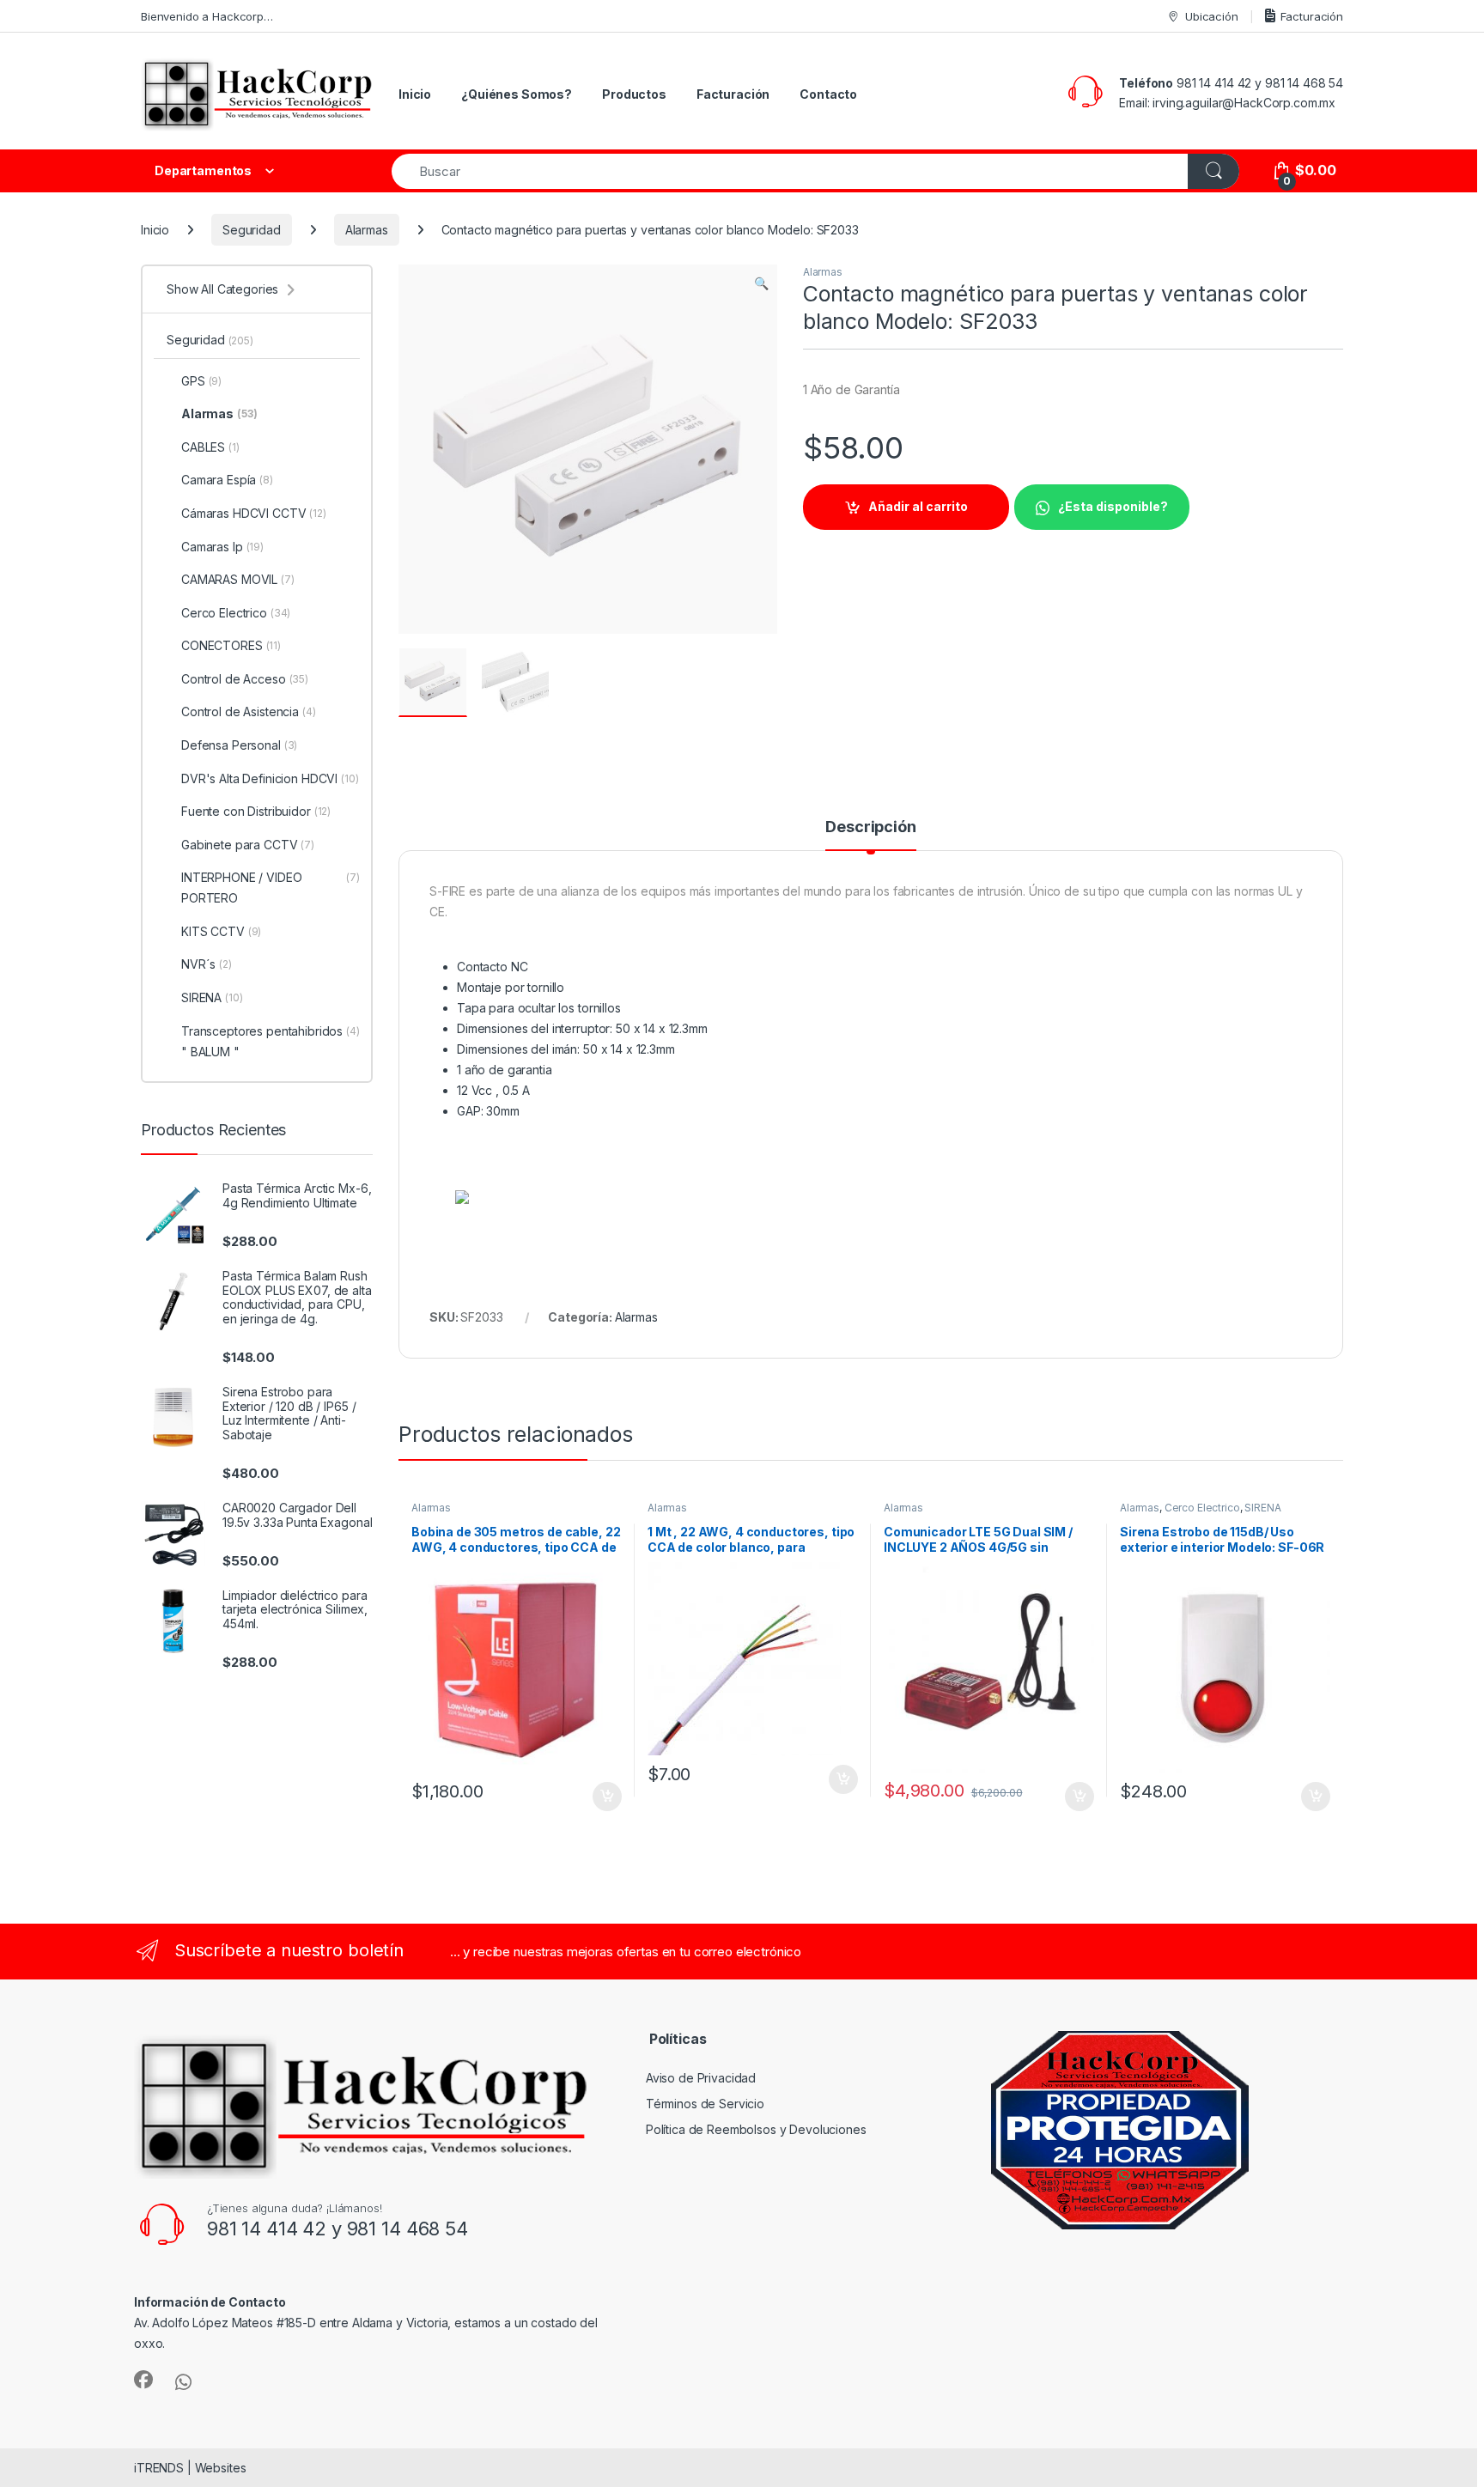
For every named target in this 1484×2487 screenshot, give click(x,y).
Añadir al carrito (918, 506)
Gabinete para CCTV (248, 845)
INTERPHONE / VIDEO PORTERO (271, 888)
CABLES (210, 447)
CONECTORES (231, 645)
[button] (761, 283)
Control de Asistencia (249, 711)
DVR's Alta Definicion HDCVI (270, 778)
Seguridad (252, 230)
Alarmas (367, 230)
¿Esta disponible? (1113, 506)
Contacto (828, 94)
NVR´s (207, 964)
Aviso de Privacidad (701, 2078)
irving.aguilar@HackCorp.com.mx (1244, 103)
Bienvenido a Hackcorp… (207, 16)
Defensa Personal (239, 745)
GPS (201, 381)
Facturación (1312, 16)
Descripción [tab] (870, 827)
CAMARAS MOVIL (238, 579)
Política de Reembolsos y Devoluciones (756, 2129)
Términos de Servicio (705, 2104)
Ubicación (1212, 16)
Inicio (415, 94)
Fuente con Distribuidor (256, 811)
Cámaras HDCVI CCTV (254, 513)
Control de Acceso (245, 679)
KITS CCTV (221, 931)
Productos (634, 94)
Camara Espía (227, 480)
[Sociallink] (143, 2380)
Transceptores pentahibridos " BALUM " (271, 1041)
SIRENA (1262, 1508)
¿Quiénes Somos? (517, 94)
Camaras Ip (222, 547)
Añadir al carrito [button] (604, 1797)
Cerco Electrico (1202, 1508)
